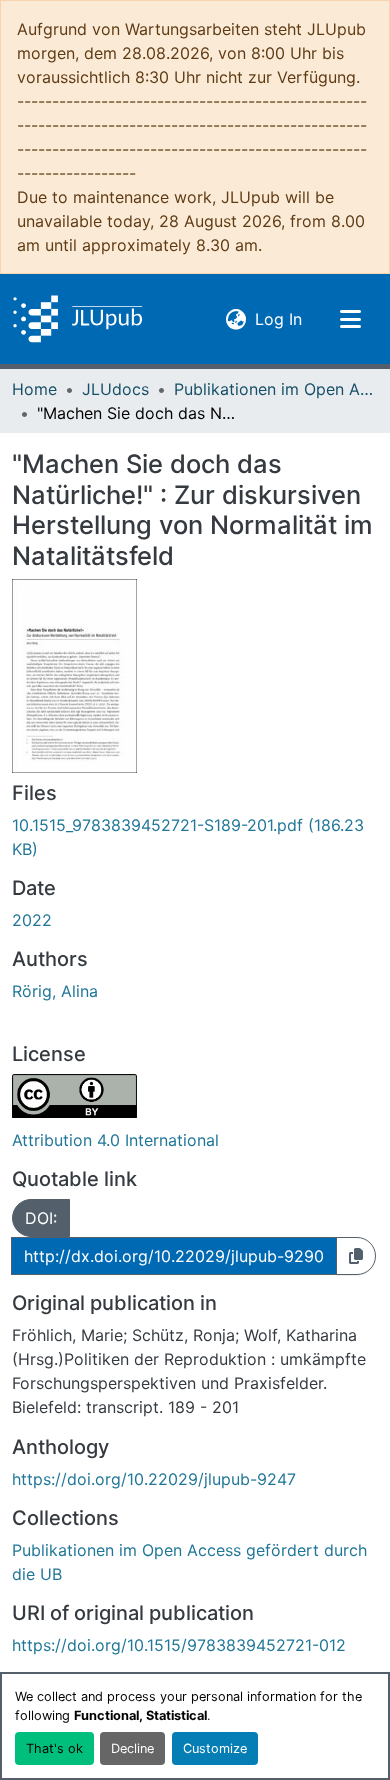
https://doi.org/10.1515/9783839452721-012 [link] (179, 1645)
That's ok (54, 1748)
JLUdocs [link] (115, 389)
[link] (195, 837)
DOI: (41, 1218)
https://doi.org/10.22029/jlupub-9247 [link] (154, 1479)
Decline (132, 1748)
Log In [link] (278, 318)
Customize (215, 1748)
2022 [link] (32, 920)
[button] (77, 319)
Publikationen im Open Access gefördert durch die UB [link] (274, 389)
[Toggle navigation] (350, 319)
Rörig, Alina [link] (55, 991)
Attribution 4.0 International (115, 1140)
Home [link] (34, 389)
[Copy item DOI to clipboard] (356, 1256)
